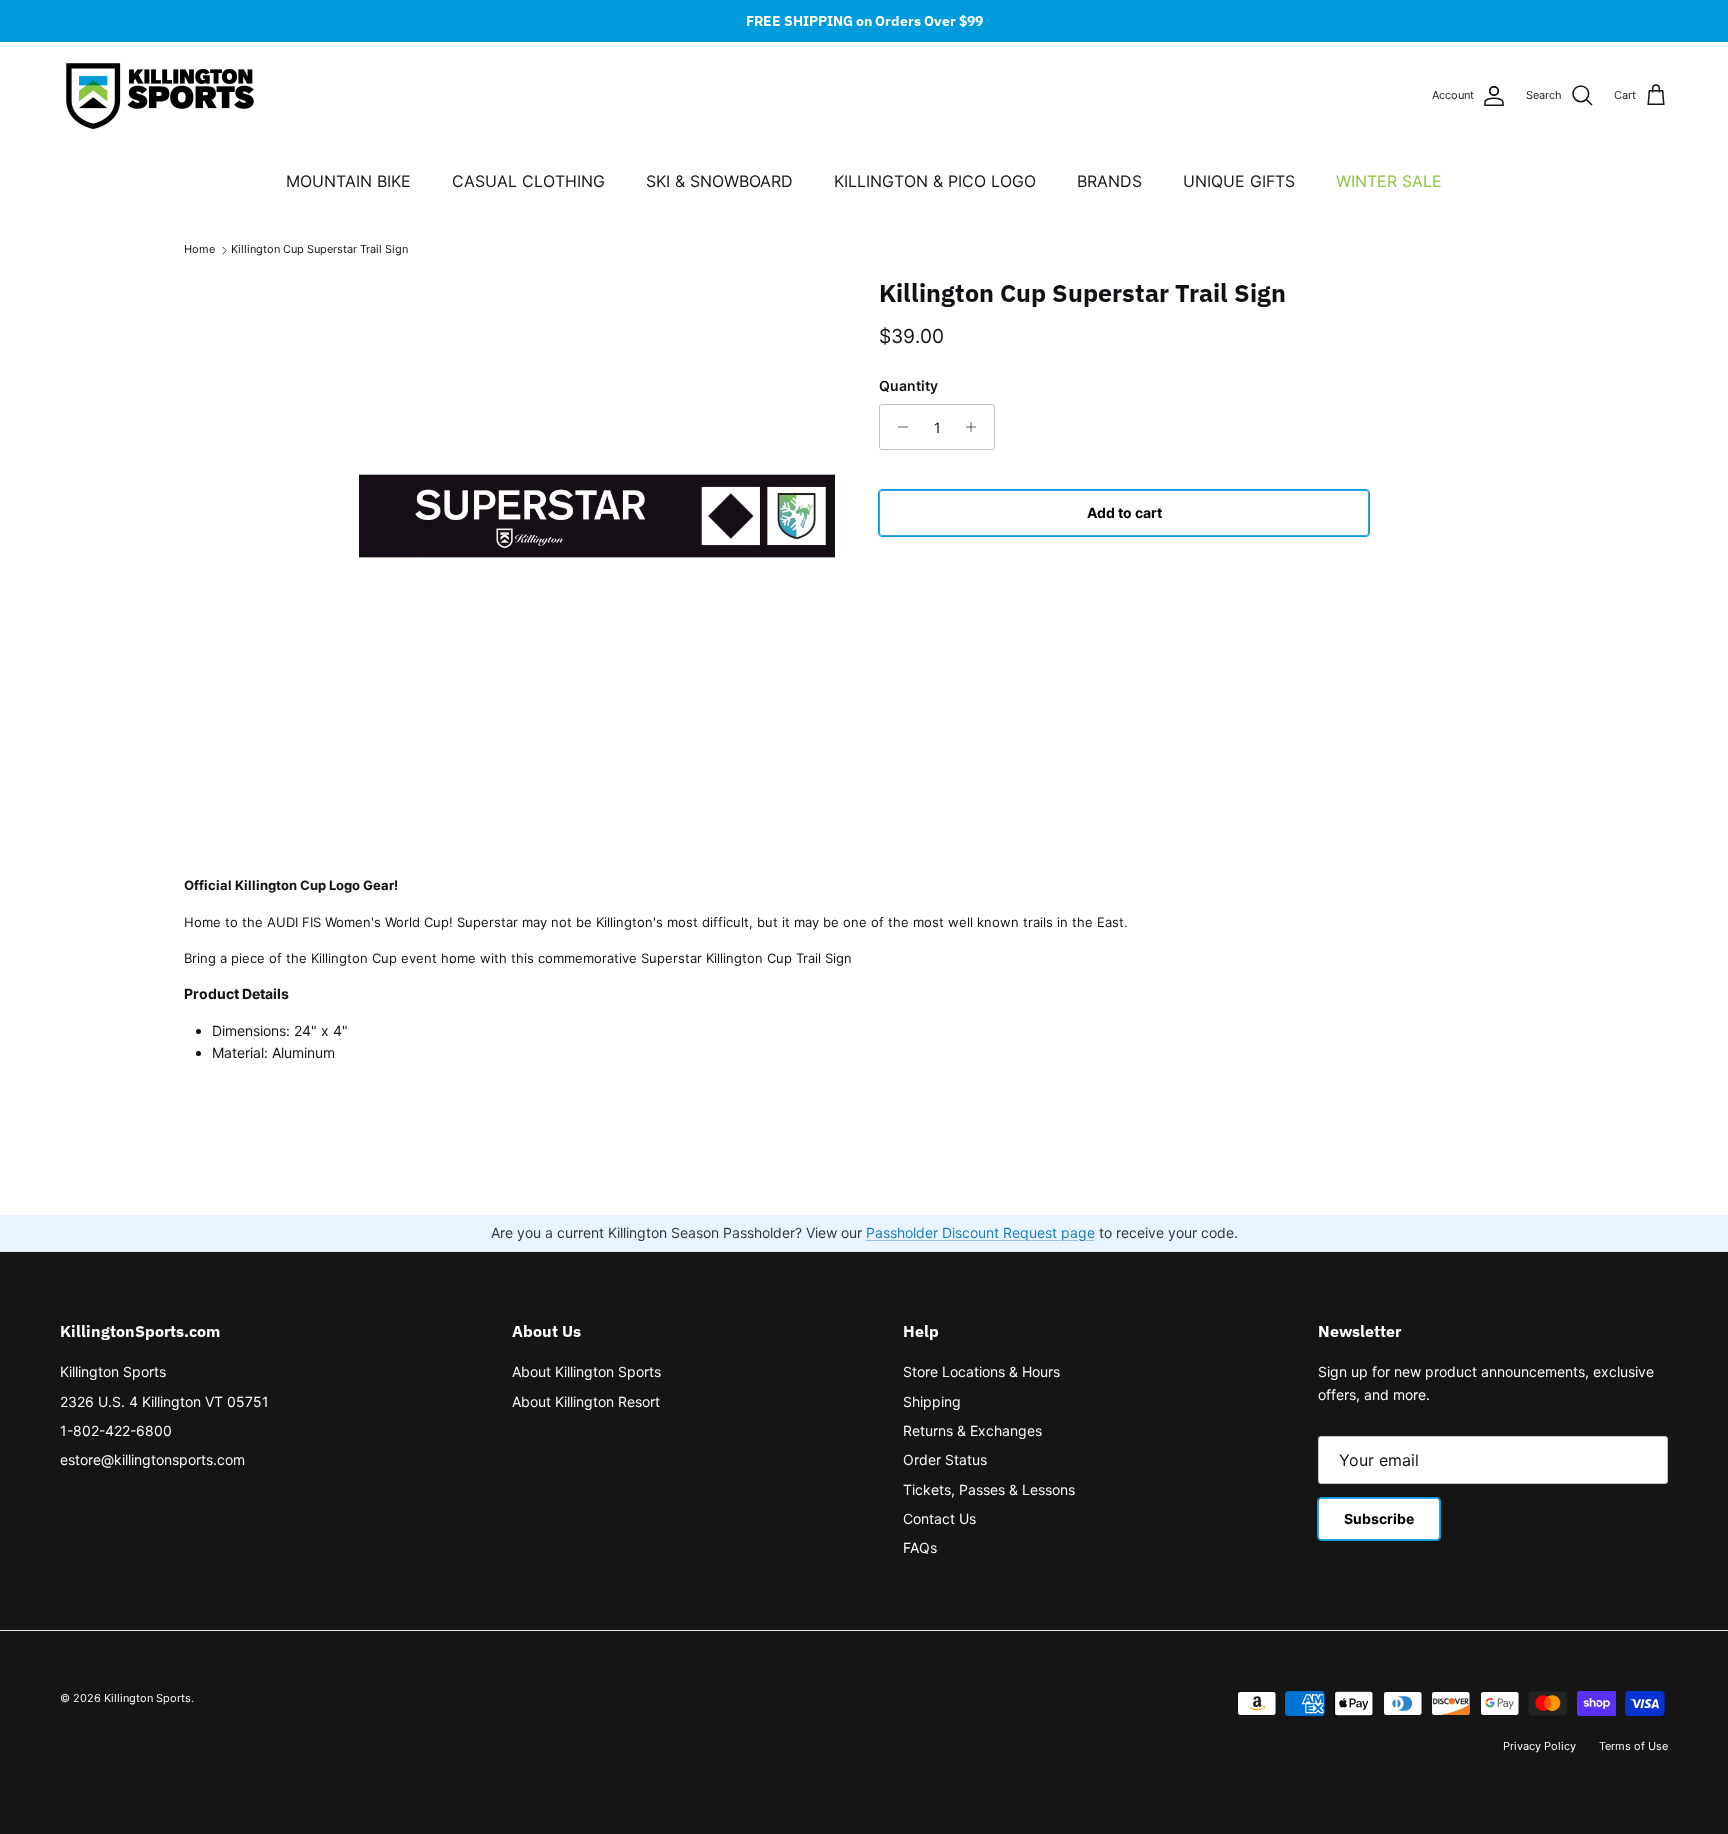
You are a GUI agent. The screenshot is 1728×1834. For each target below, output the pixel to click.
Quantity (908, 385)
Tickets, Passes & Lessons (989, 1489)
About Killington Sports (586, 1371)
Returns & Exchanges (972, 1430)
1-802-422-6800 (116, 1430)
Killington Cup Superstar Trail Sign (319, 250)
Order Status (945, 1459)
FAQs (920, 1547)
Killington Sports (113, 1371)
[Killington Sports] (160, 96)
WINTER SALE (1389, 181)
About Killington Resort (586, 1401)
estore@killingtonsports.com (152, 1459)
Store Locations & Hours (981, 1371)
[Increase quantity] (976, 427)
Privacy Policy (1539, 1746)
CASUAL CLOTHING (528, 181)
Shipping (932, 1401)
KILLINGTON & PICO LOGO (935, 181)
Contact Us (939, 1518)
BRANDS (1109, 181)
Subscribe (1379, 1518)
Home (199, 250)
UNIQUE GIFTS (1239, 181)
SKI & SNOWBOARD (719, 181)
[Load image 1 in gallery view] (597, 516)
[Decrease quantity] (897, 427)
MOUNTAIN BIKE (348, 181)
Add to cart (1124, 512)
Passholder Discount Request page (980, 1232)
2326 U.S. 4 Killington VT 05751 (164, 1401)
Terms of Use (1633, 1746)
